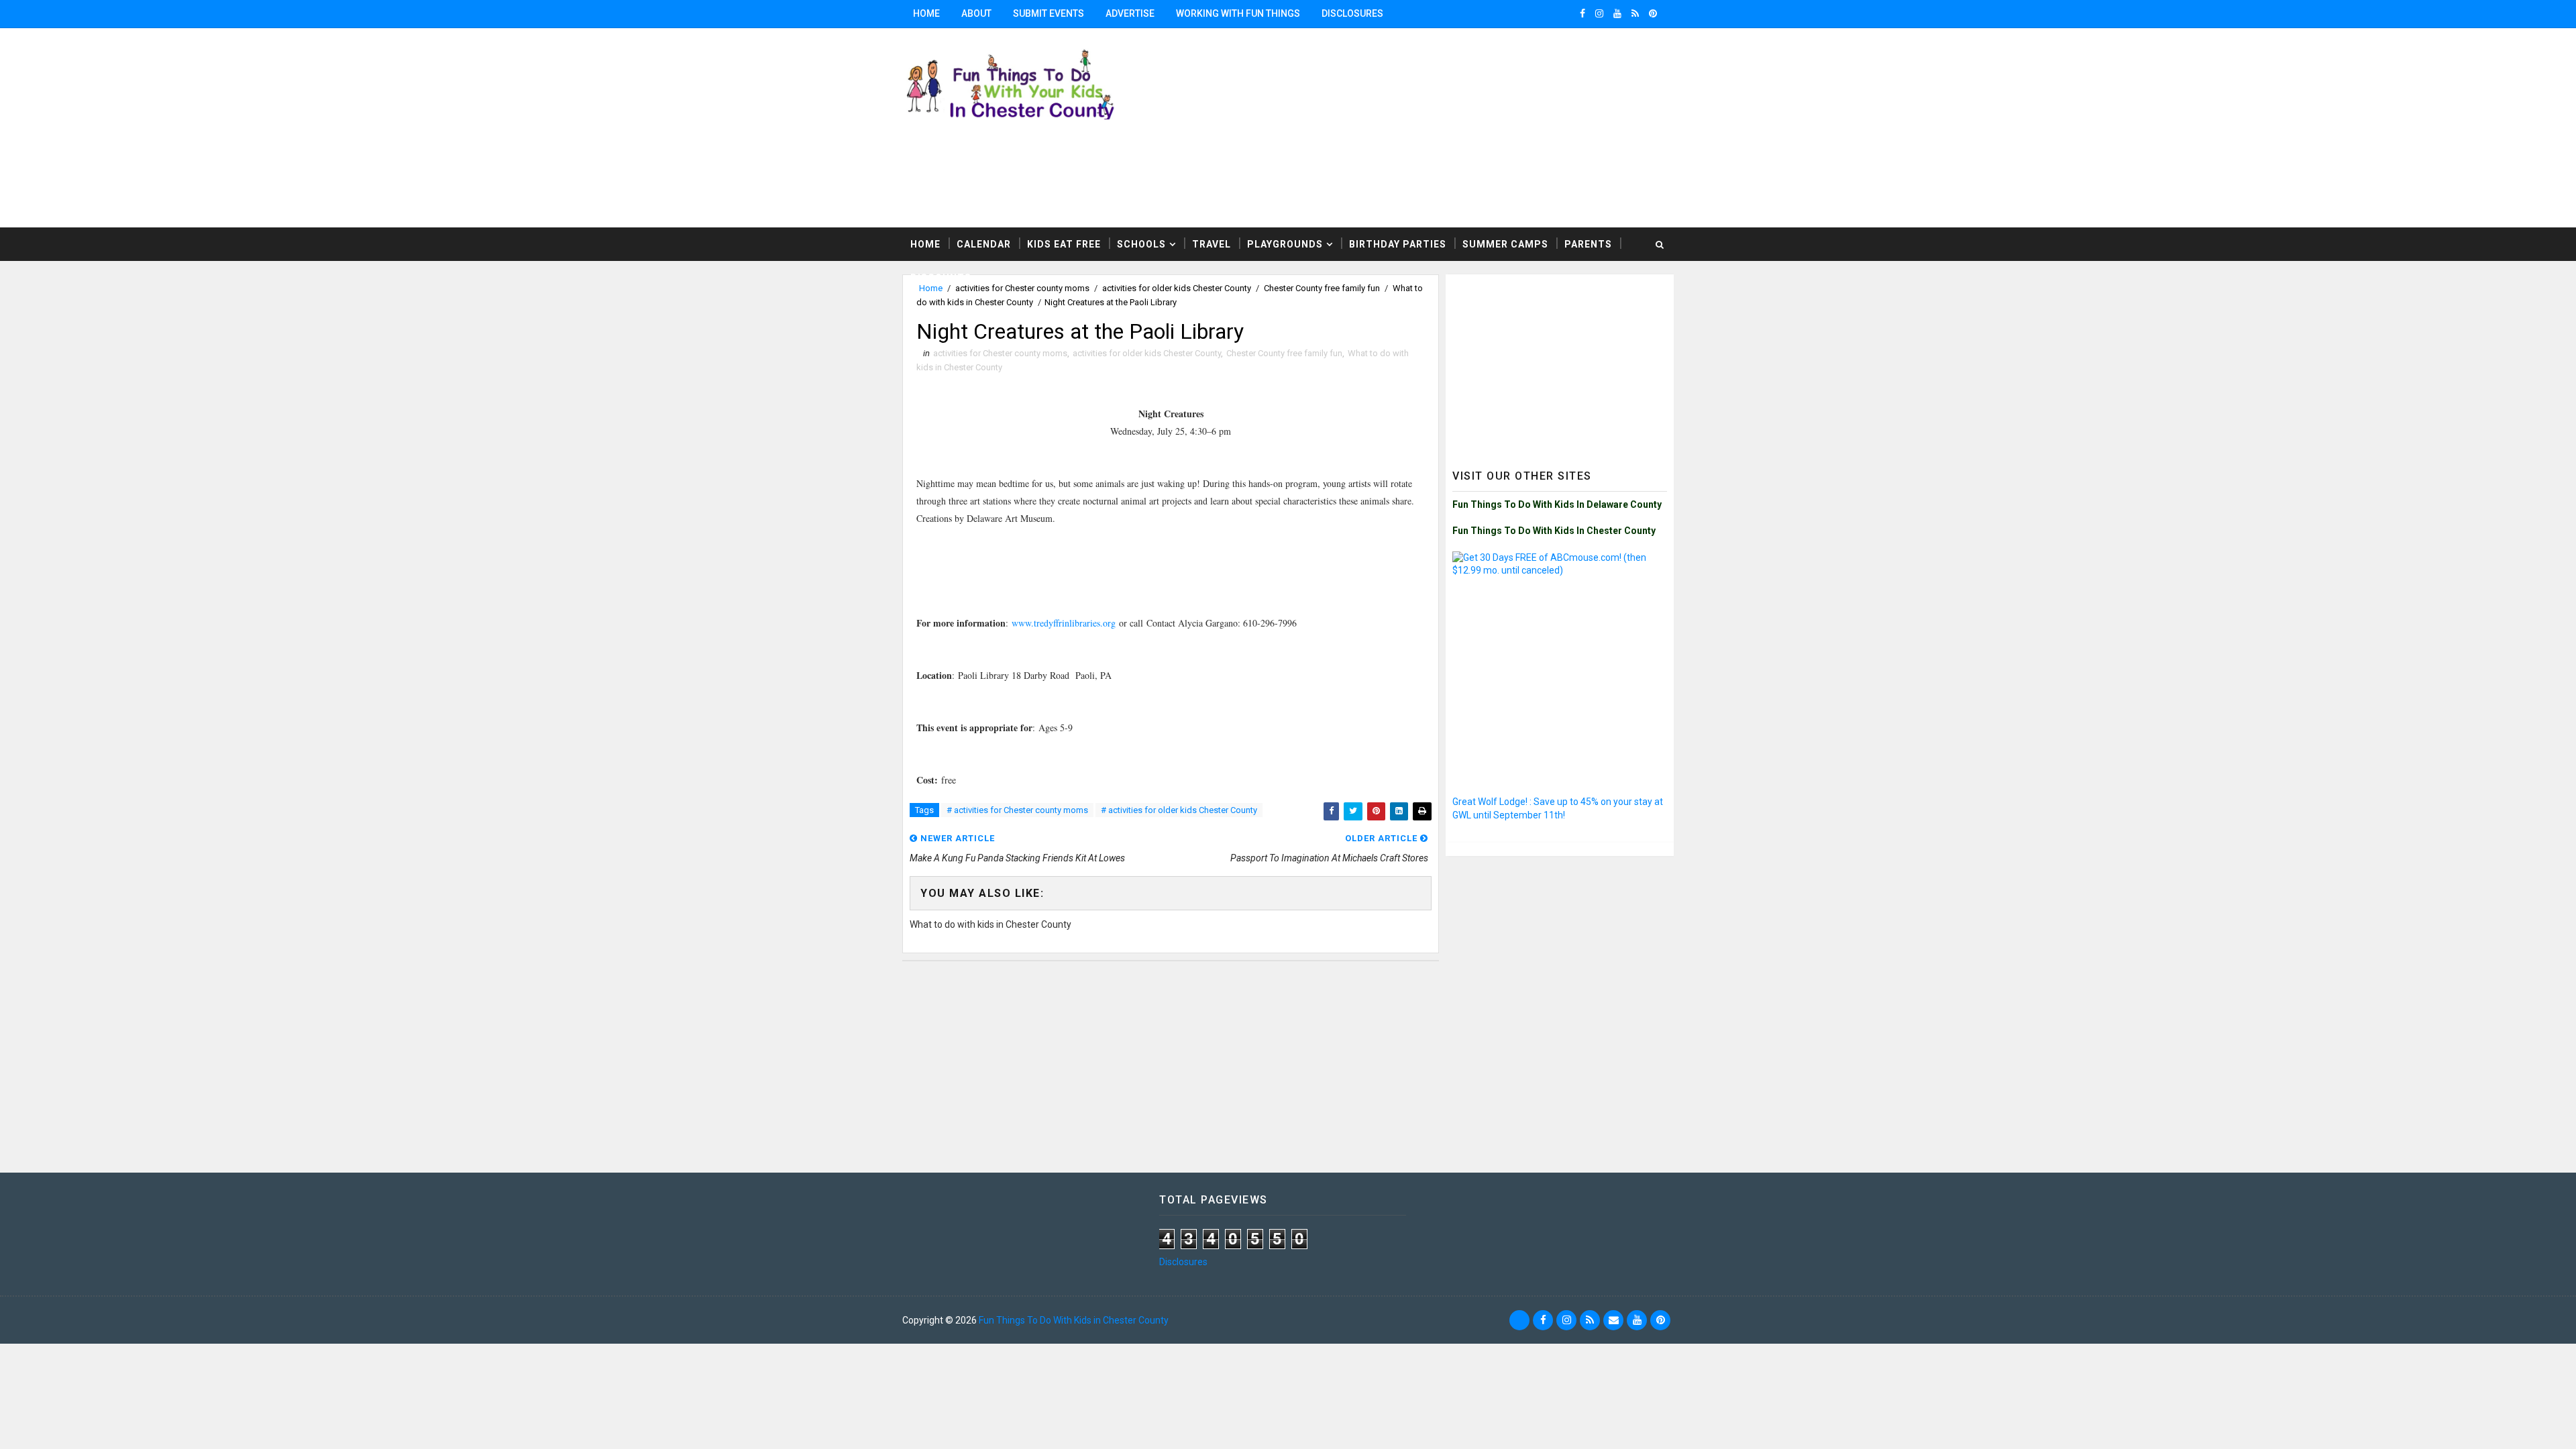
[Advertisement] (1509, 127)
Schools (1141, 244)
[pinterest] (1653, 13)
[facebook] (1582, 13)
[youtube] (1617, 13)
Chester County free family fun (1284, 353)
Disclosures (1352, 13)
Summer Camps (1505, 244)
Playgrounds (1285, 244)
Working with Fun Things (1238, 13)
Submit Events (1049, 13)
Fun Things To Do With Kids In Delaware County (1557, 504)
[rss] (1635, 13)
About (976, 13)
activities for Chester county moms (1000, 353)
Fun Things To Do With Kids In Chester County (1554, 531)
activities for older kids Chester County (1147, 353)
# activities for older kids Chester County (1179, 810)
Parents (1588, 244)
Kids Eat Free (1064, 244)
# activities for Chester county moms (1017, 810)
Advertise (1130, 13)
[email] (1613, 1320)
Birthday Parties (1398, 244)
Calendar (984, 244)
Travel (1212, 244)
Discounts (941, 278)
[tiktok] (1519, 1320)
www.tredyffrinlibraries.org (1064, 623)
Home (926, 13)
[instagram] (1599, 13)
